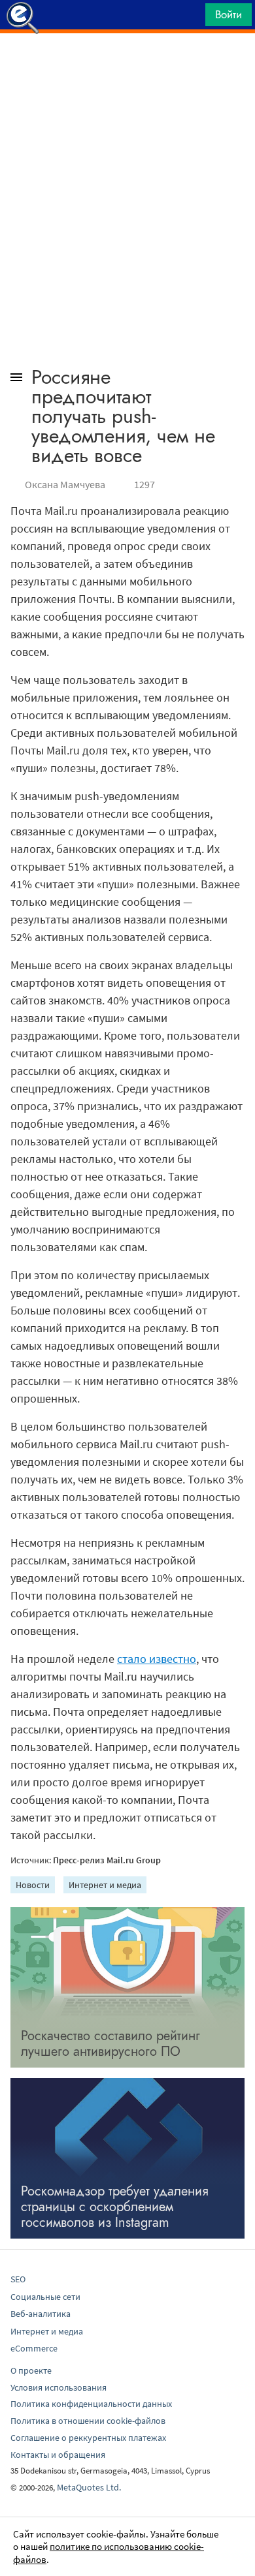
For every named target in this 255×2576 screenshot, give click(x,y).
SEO (18, 2279)
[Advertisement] (127, 66)
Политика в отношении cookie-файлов (88, 2421)
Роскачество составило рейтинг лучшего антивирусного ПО (110, 2044)
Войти (229, 14)
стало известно (157, 1659)
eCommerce (34, 2348)
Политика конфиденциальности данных (91, 2404)
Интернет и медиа (105, 1885)
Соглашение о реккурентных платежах (88, 2438)
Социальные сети (45, 2297)
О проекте (31, 2370)
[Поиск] (191, 18)
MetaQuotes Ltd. (89, 2487)
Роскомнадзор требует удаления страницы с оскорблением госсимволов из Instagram (115, 2207)
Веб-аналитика (41, 2314)
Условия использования (59, 2387)
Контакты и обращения (58, 2455)
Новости (33, 1885)
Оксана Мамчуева (65, 484)
